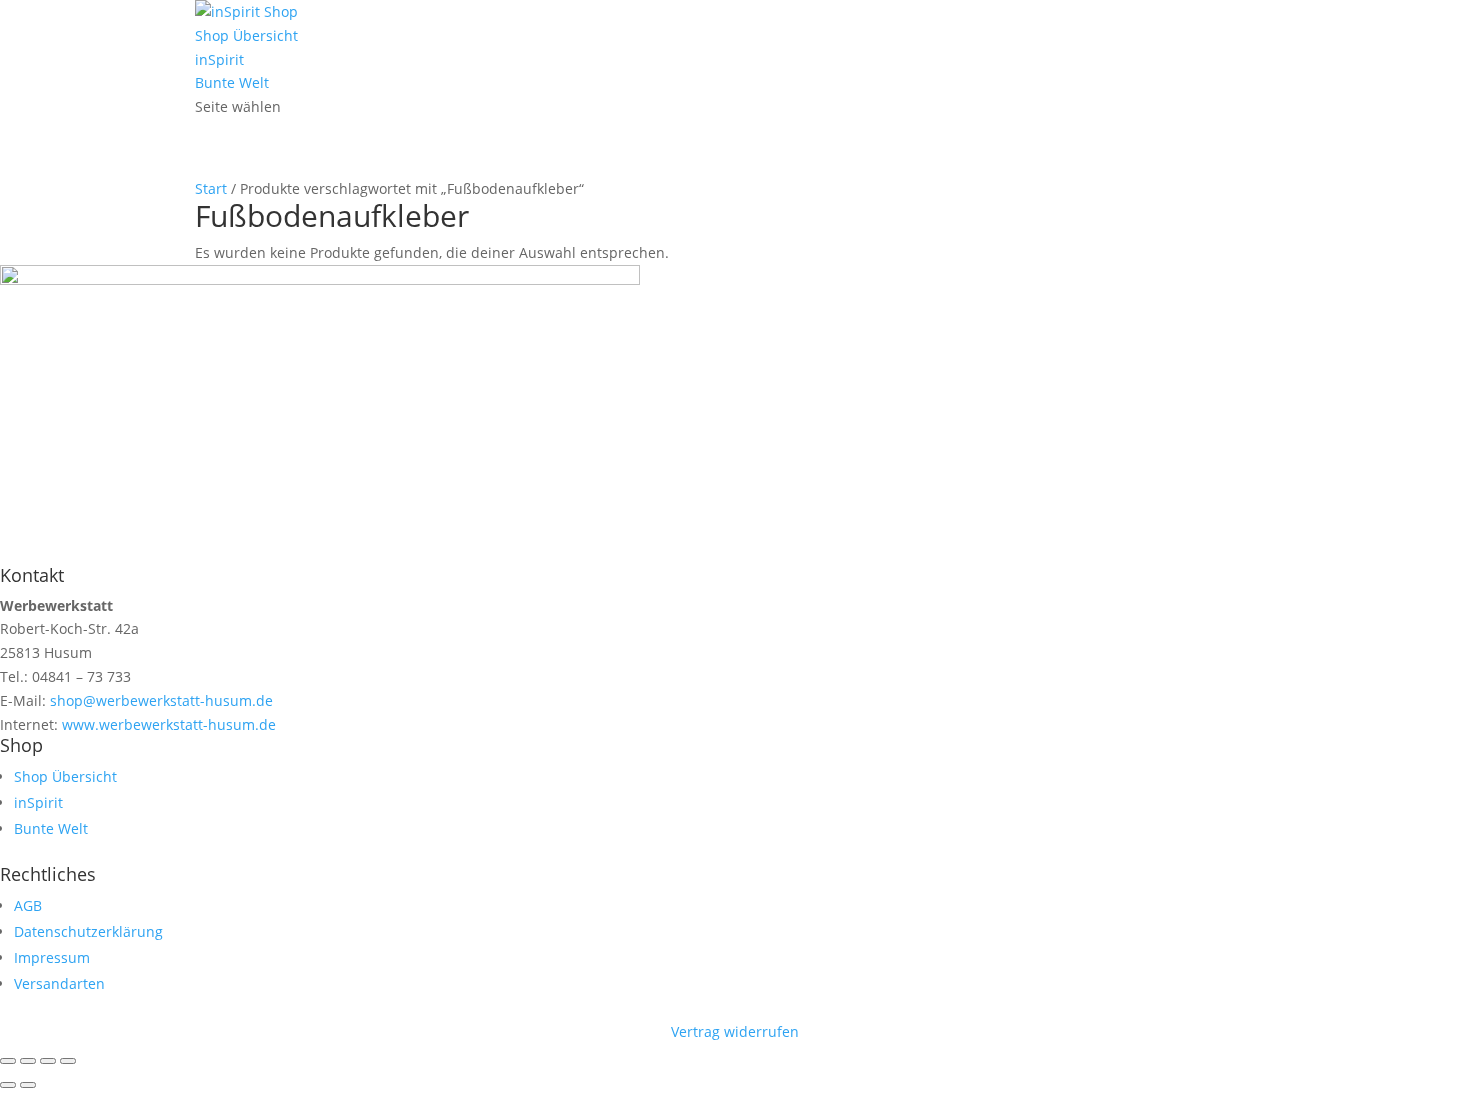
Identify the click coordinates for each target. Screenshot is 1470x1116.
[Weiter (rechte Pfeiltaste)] (28, 1085)
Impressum (52, 957)
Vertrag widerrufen (735, 1031)
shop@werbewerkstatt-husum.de (159, 700)
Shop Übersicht (246, 35)
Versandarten (59, 983)
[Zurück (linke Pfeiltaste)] (8, 1085)
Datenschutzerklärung (88, 931)
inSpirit (219, 59)
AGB (28, 905)
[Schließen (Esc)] (68, 1061)
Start (211, 188)
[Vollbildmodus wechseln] (28, 1061)
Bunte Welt (232, 82)
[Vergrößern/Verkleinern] (8, 1061)
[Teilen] (48, 1061)
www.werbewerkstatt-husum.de (167, 724)
